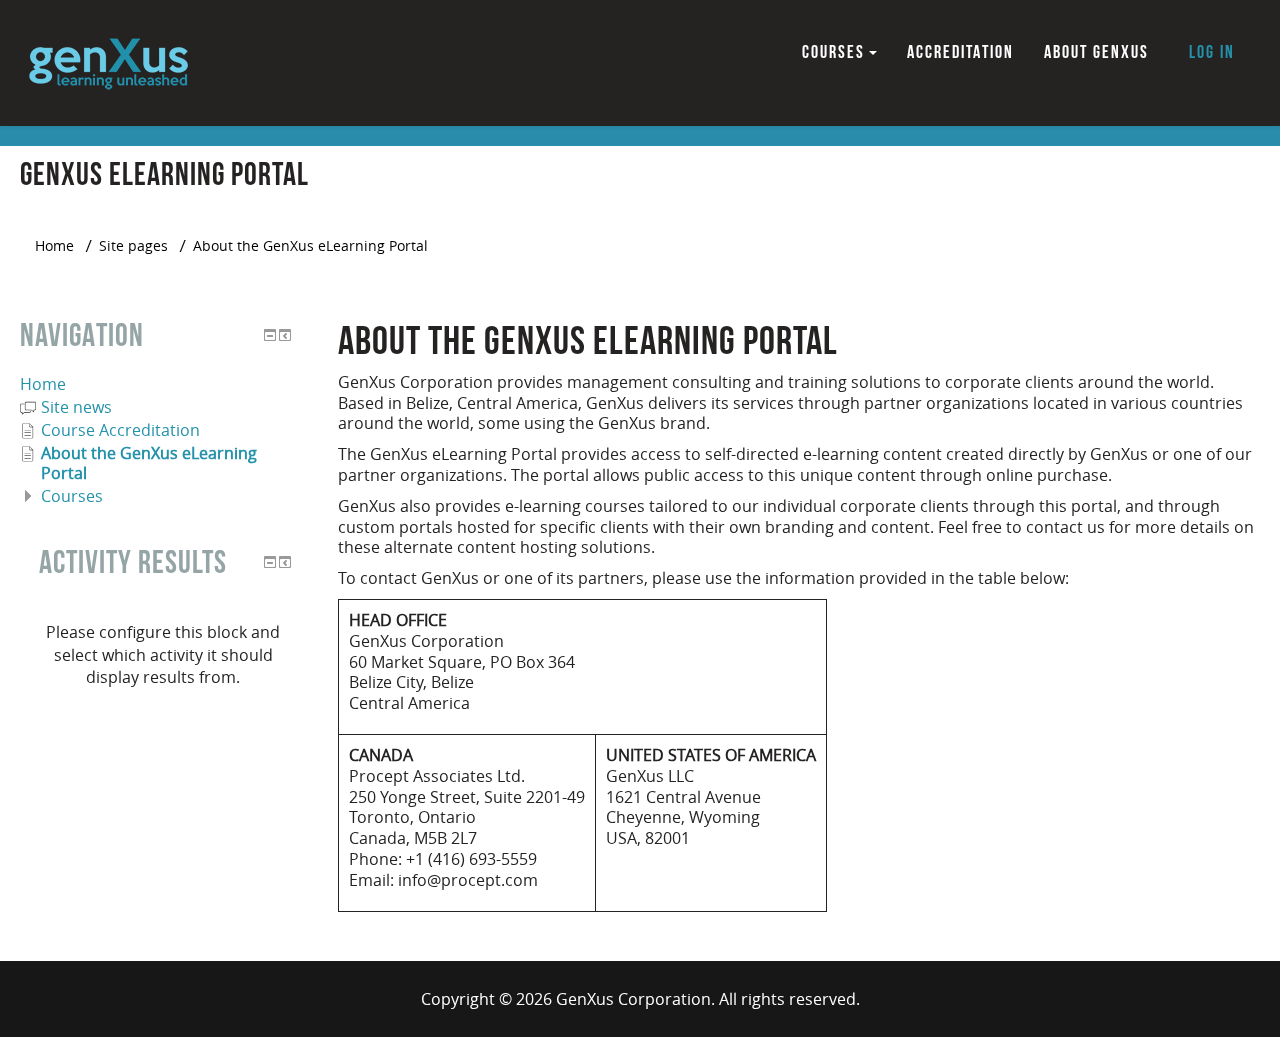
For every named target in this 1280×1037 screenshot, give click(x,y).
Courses (72, 496)
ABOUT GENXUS (1096, 52)
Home (43, 384)
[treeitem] (163, 384)
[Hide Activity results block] (270, 562)
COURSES (833, 52)
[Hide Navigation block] (270, 335)
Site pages (133, 245)
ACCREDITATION (960, 52)
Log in (1212, 52)
